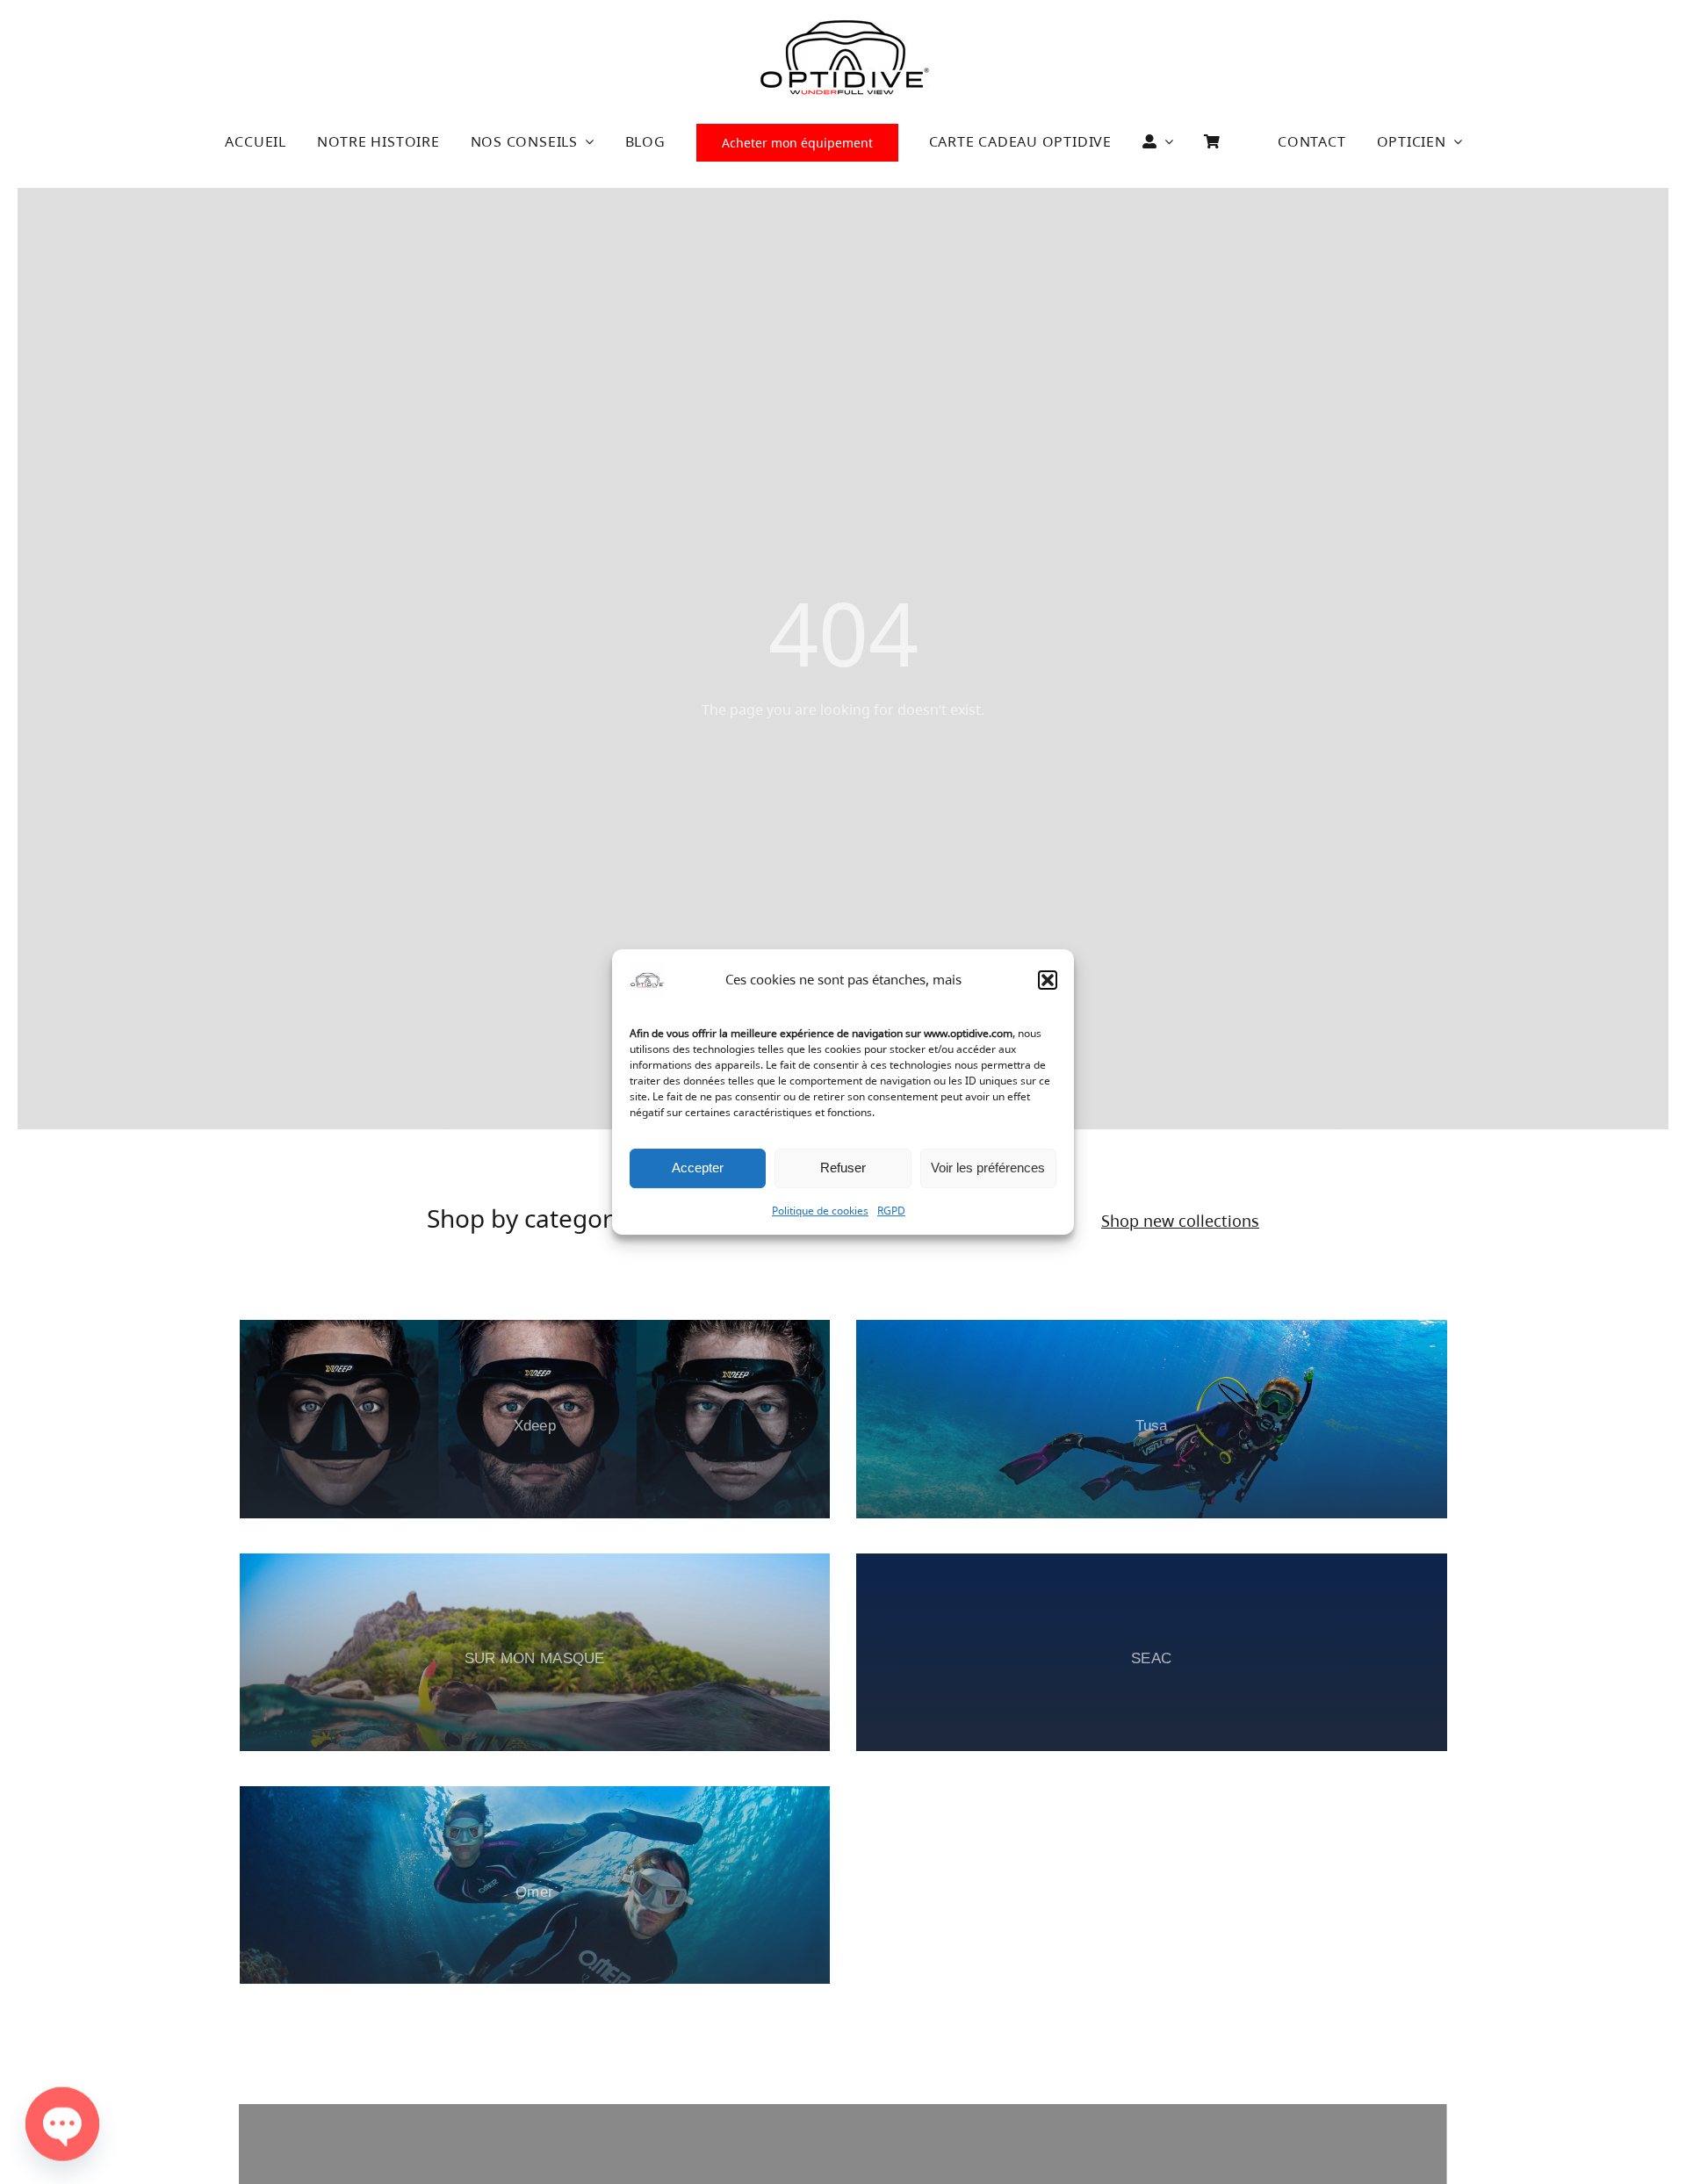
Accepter (698, 1168)
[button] (1048, 980)
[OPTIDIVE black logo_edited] (844, 25)
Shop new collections (1180, 1221)
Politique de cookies (820, 1211)
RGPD (891, 1211)
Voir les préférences (988, 1168)
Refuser (843, 1168)
